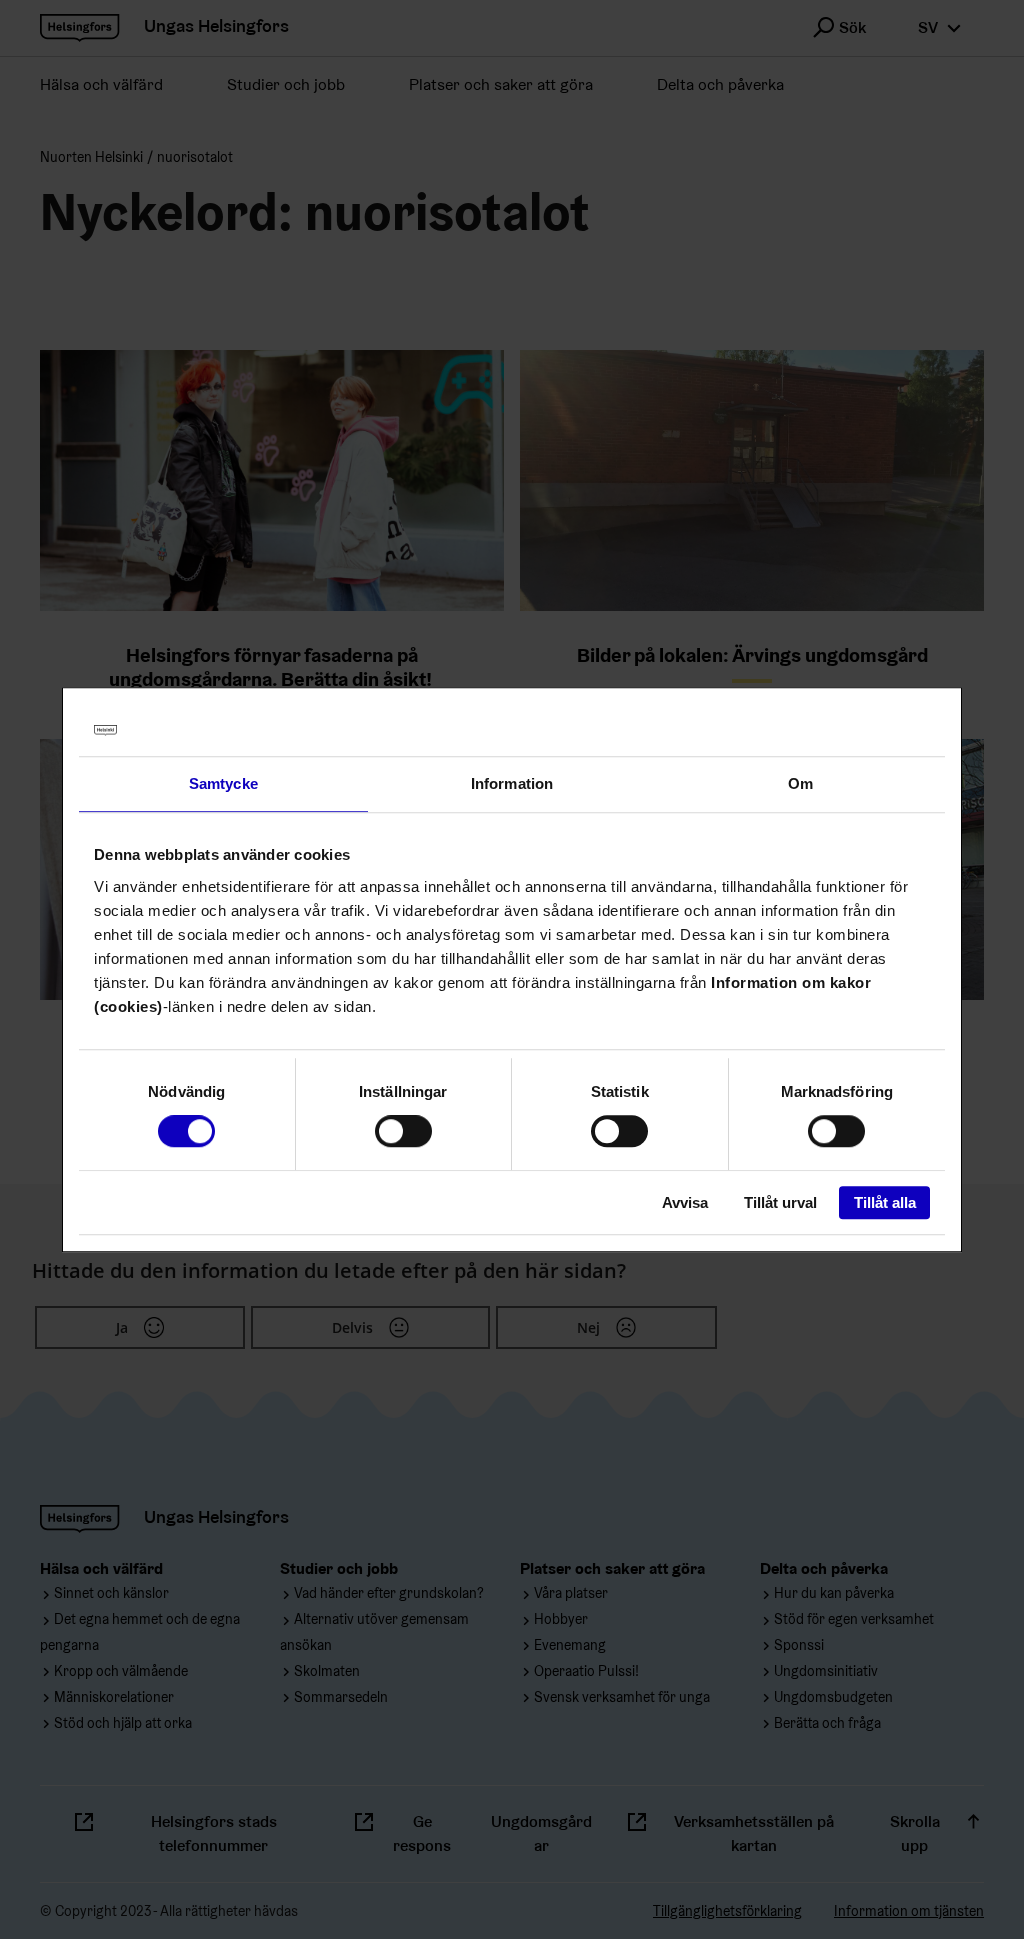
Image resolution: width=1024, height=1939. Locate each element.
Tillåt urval (780, 1202)
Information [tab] (512, 783)
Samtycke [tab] (223, 783)
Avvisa (685, 1202)
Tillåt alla (885, 1202)
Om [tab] (800, 783)
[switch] (403, 1132)
